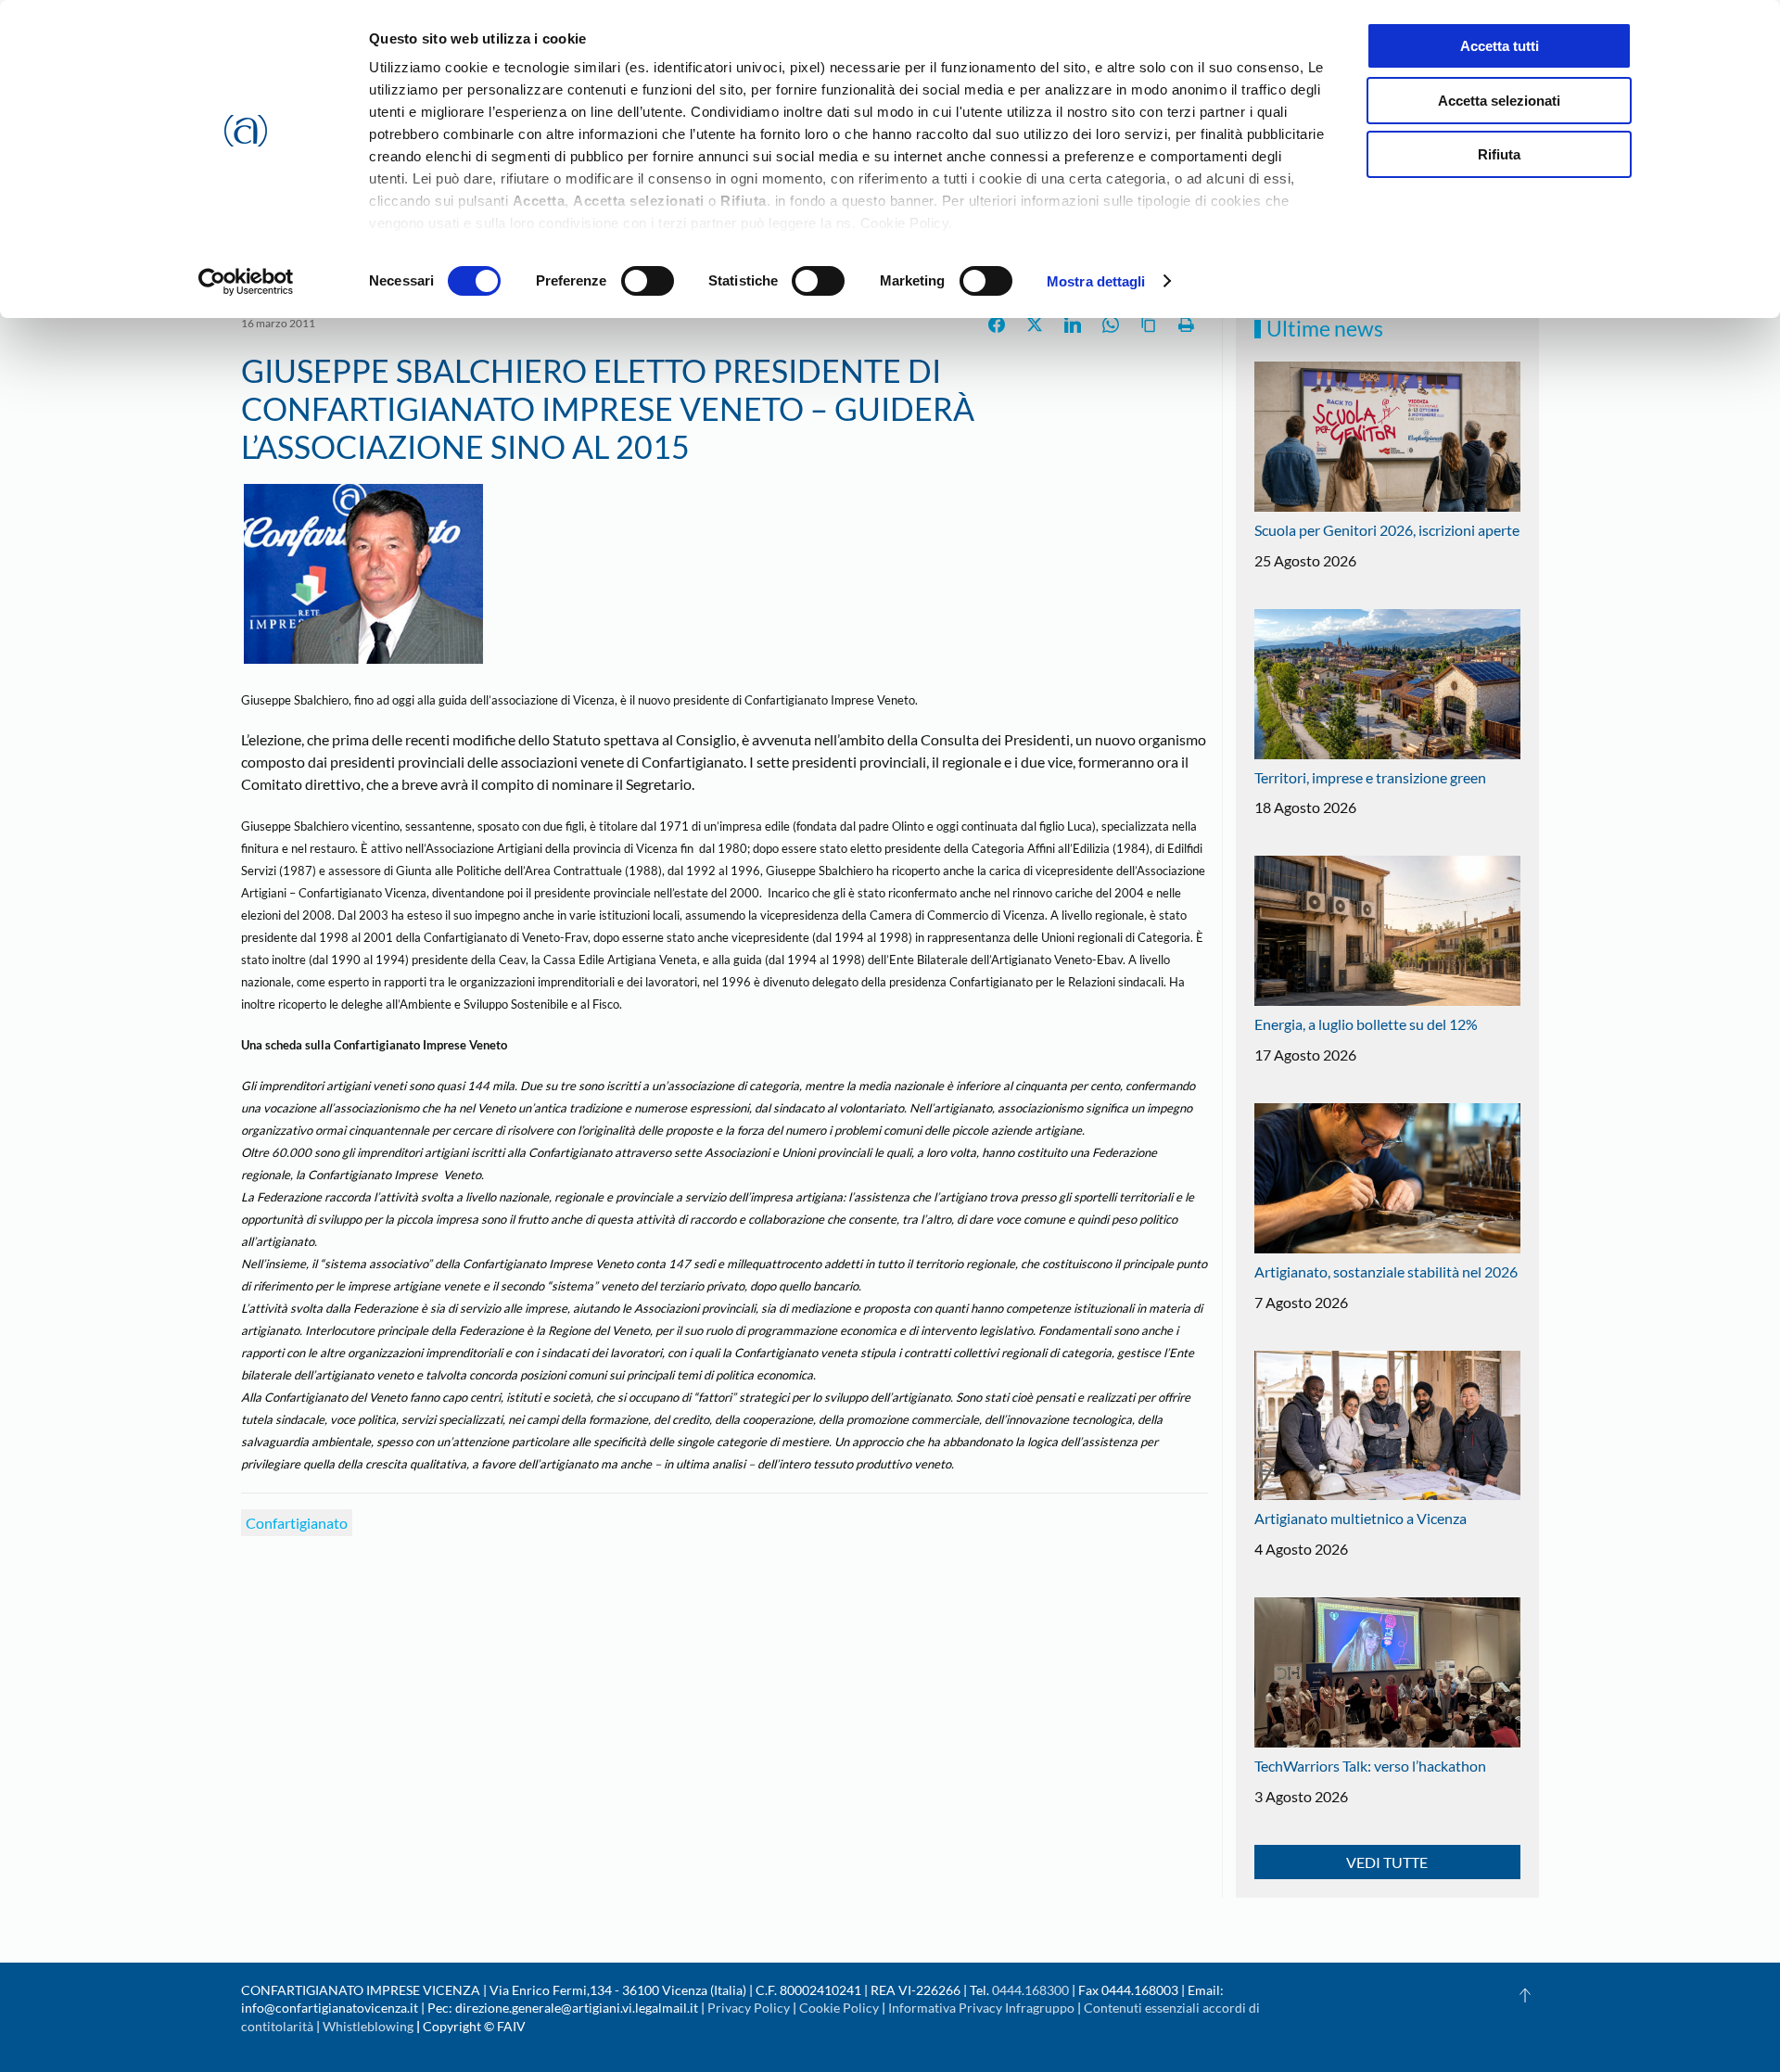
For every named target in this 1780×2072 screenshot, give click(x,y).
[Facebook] (997, 324)
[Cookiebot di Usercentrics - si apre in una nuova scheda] (246, 282)
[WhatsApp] (1111, 324)
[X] (1035, 324)
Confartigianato (297, 1523)
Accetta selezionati (1499, 101)
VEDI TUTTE (1387, 1862)
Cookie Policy (839, 2008)
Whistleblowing (368, 2026)
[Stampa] (1187, 324)
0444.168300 (1030, 1990)
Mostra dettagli (1096, 281)
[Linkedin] (1073, 324)
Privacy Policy (749, 2008)
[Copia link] (1149, 324)
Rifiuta (1499, 154)
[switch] (648, 281)
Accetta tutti (1500, 46)
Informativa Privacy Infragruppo (981, 2008)
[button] (1525, 1995)
